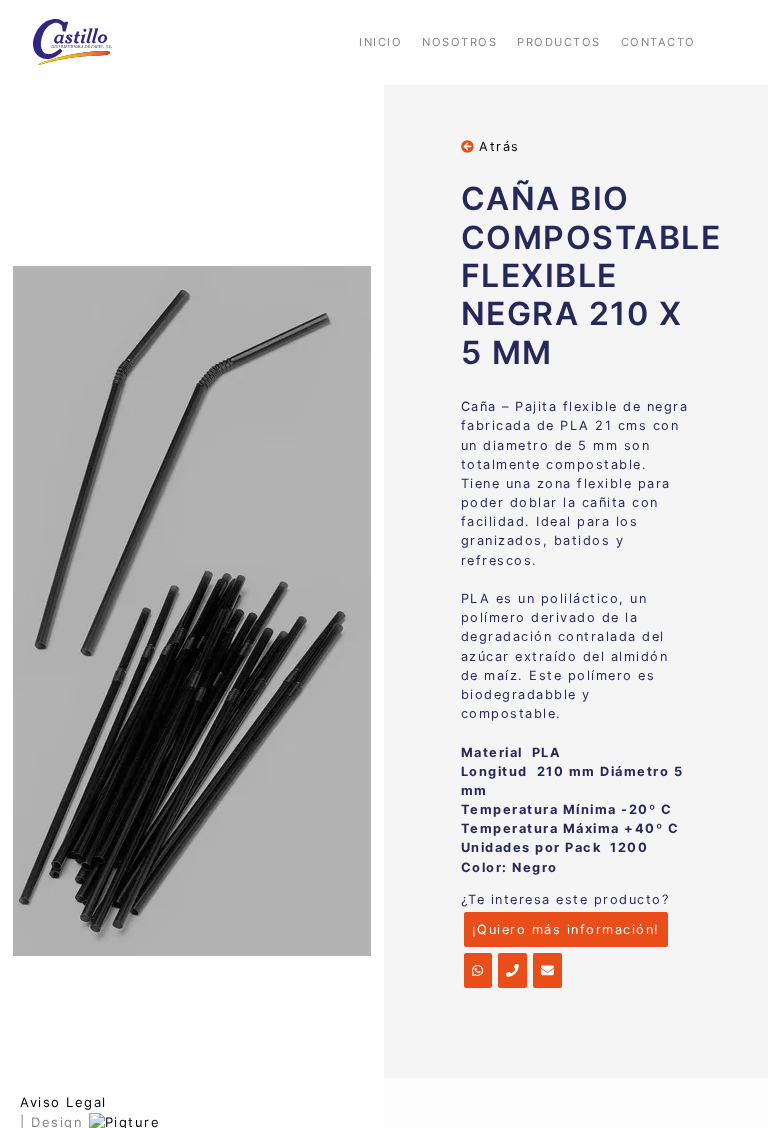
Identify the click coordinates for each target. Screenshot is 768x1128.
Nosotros (459, 42)
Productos (559, 42)
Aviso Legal (63, 1102)
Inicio (380, 42)
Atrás (497, 146)
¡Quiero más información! (566, 929)
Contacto (658, 42)
